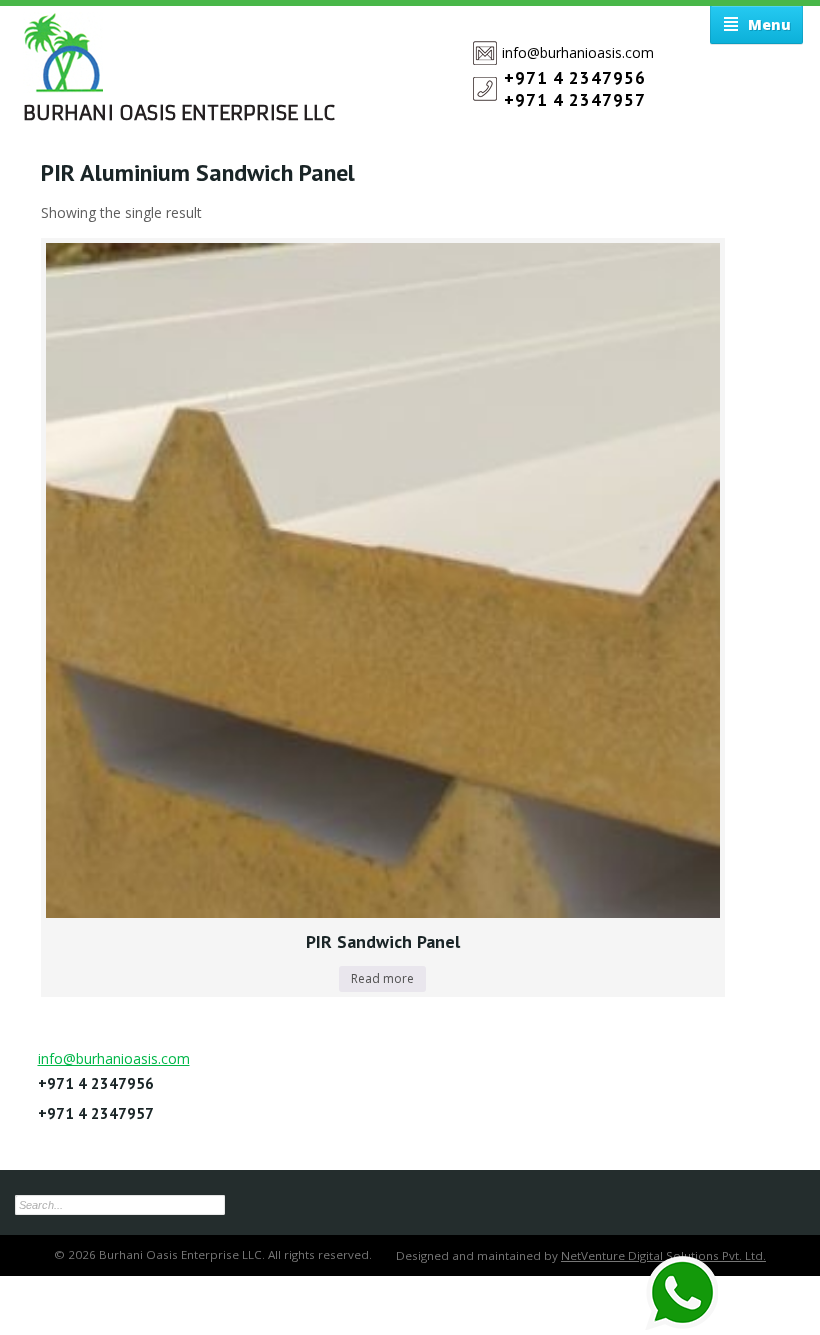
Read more (382, 978)
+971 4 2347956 (575, 78)
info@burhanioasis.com (578, 52)
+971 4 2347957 (575, 100)
